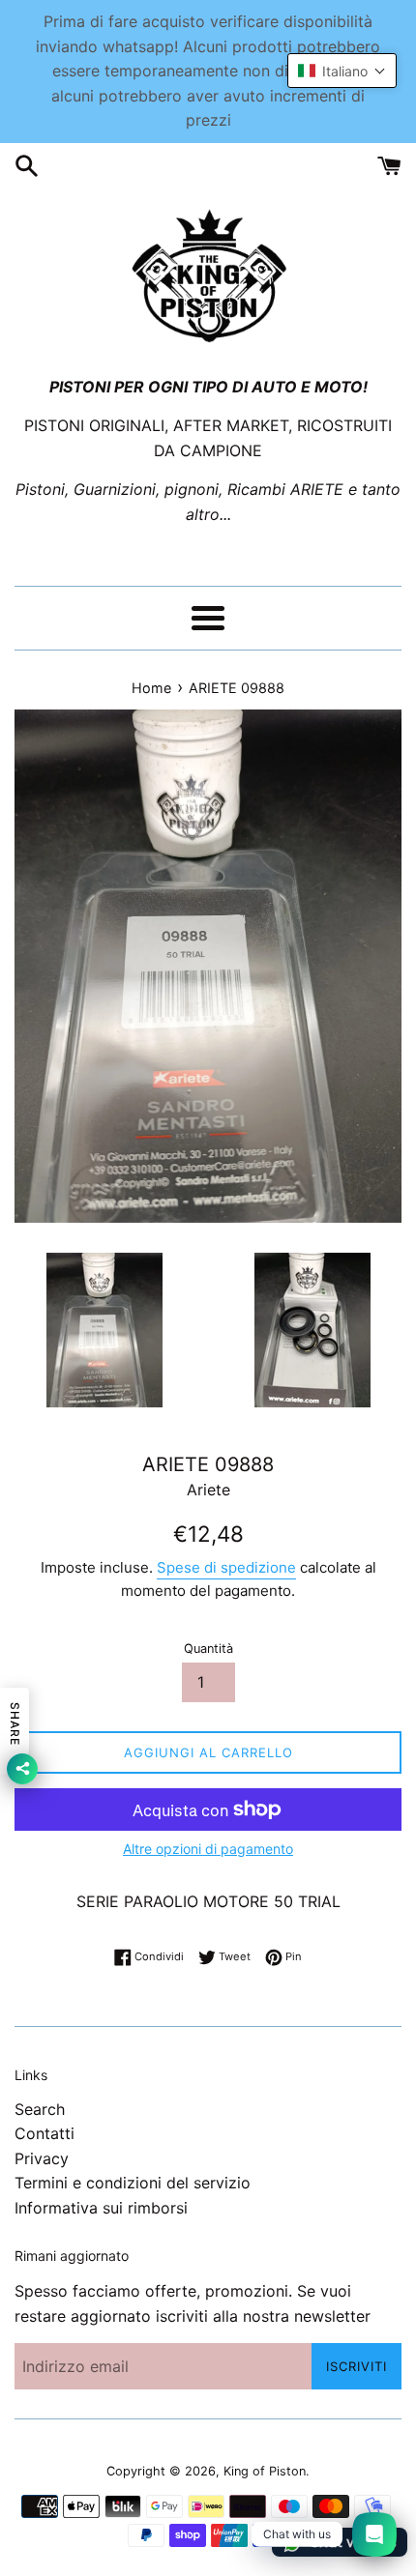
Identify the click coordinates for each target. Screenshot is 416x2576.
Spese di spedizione (226, 1567)
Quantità (208, 1649)
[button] (342, 71)
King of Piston (265, 2471)
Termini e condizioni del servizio (133, 2183)
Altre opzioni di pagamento (208, 1849)
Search (40, 2109)
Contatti (45, 2133)
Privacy (42, 2158)
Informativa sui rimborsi (101, 2208)
